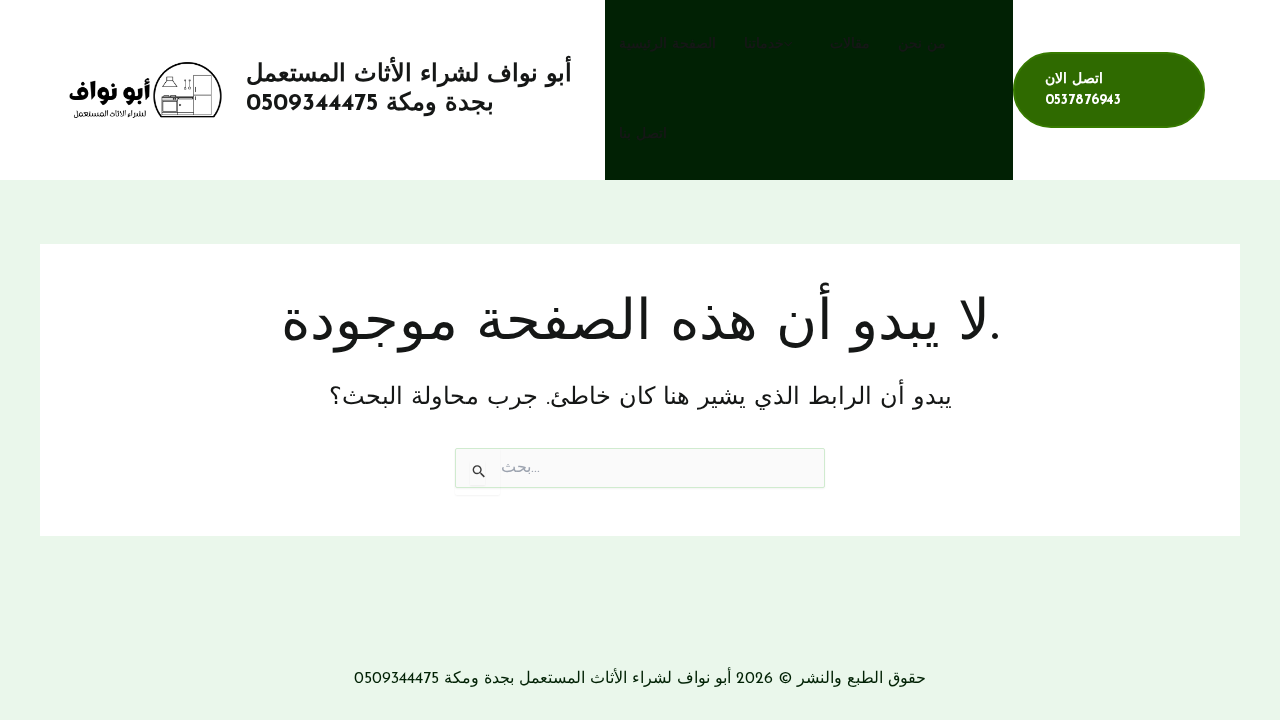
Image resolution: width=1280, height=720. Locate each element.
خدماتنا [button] (764, 44)
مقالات (850, 44)
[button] (793, 45)
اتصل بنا (643, 134)
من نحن (922, 44)
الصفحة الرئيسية (667, 44)
